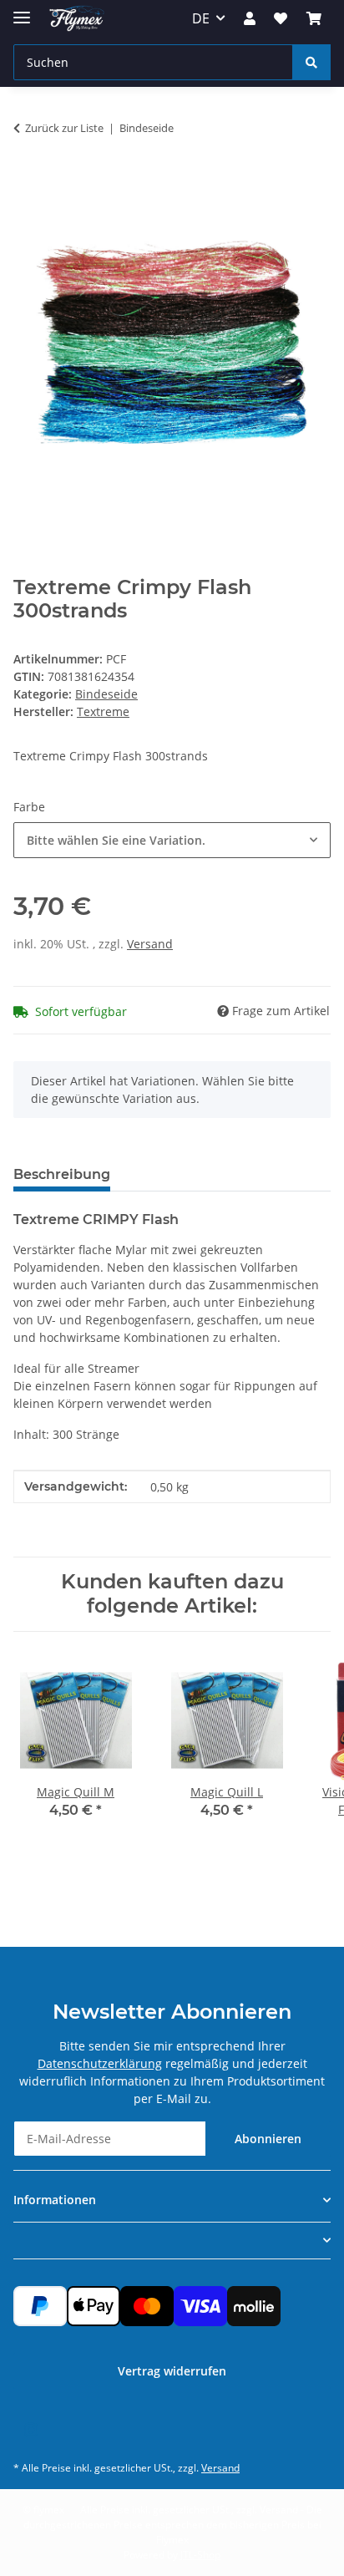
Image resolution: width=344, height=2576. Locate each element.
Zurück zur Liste (64, 128)
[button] (250, 18)
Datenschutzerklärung (100, 2063)
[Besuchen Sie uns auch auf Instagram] (30, 2430)
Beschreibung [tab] (62, 1174)
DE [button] (201, 18)
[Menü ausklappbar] (22, 10)
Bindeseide (106, 694)
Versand (150, 944)
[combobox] (172, 840)
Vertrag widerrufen (172, 2371)
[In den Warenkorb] (27, 180)
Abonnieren (268, 2139)
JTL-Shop (200, 2555)
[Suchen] (311, 62)
